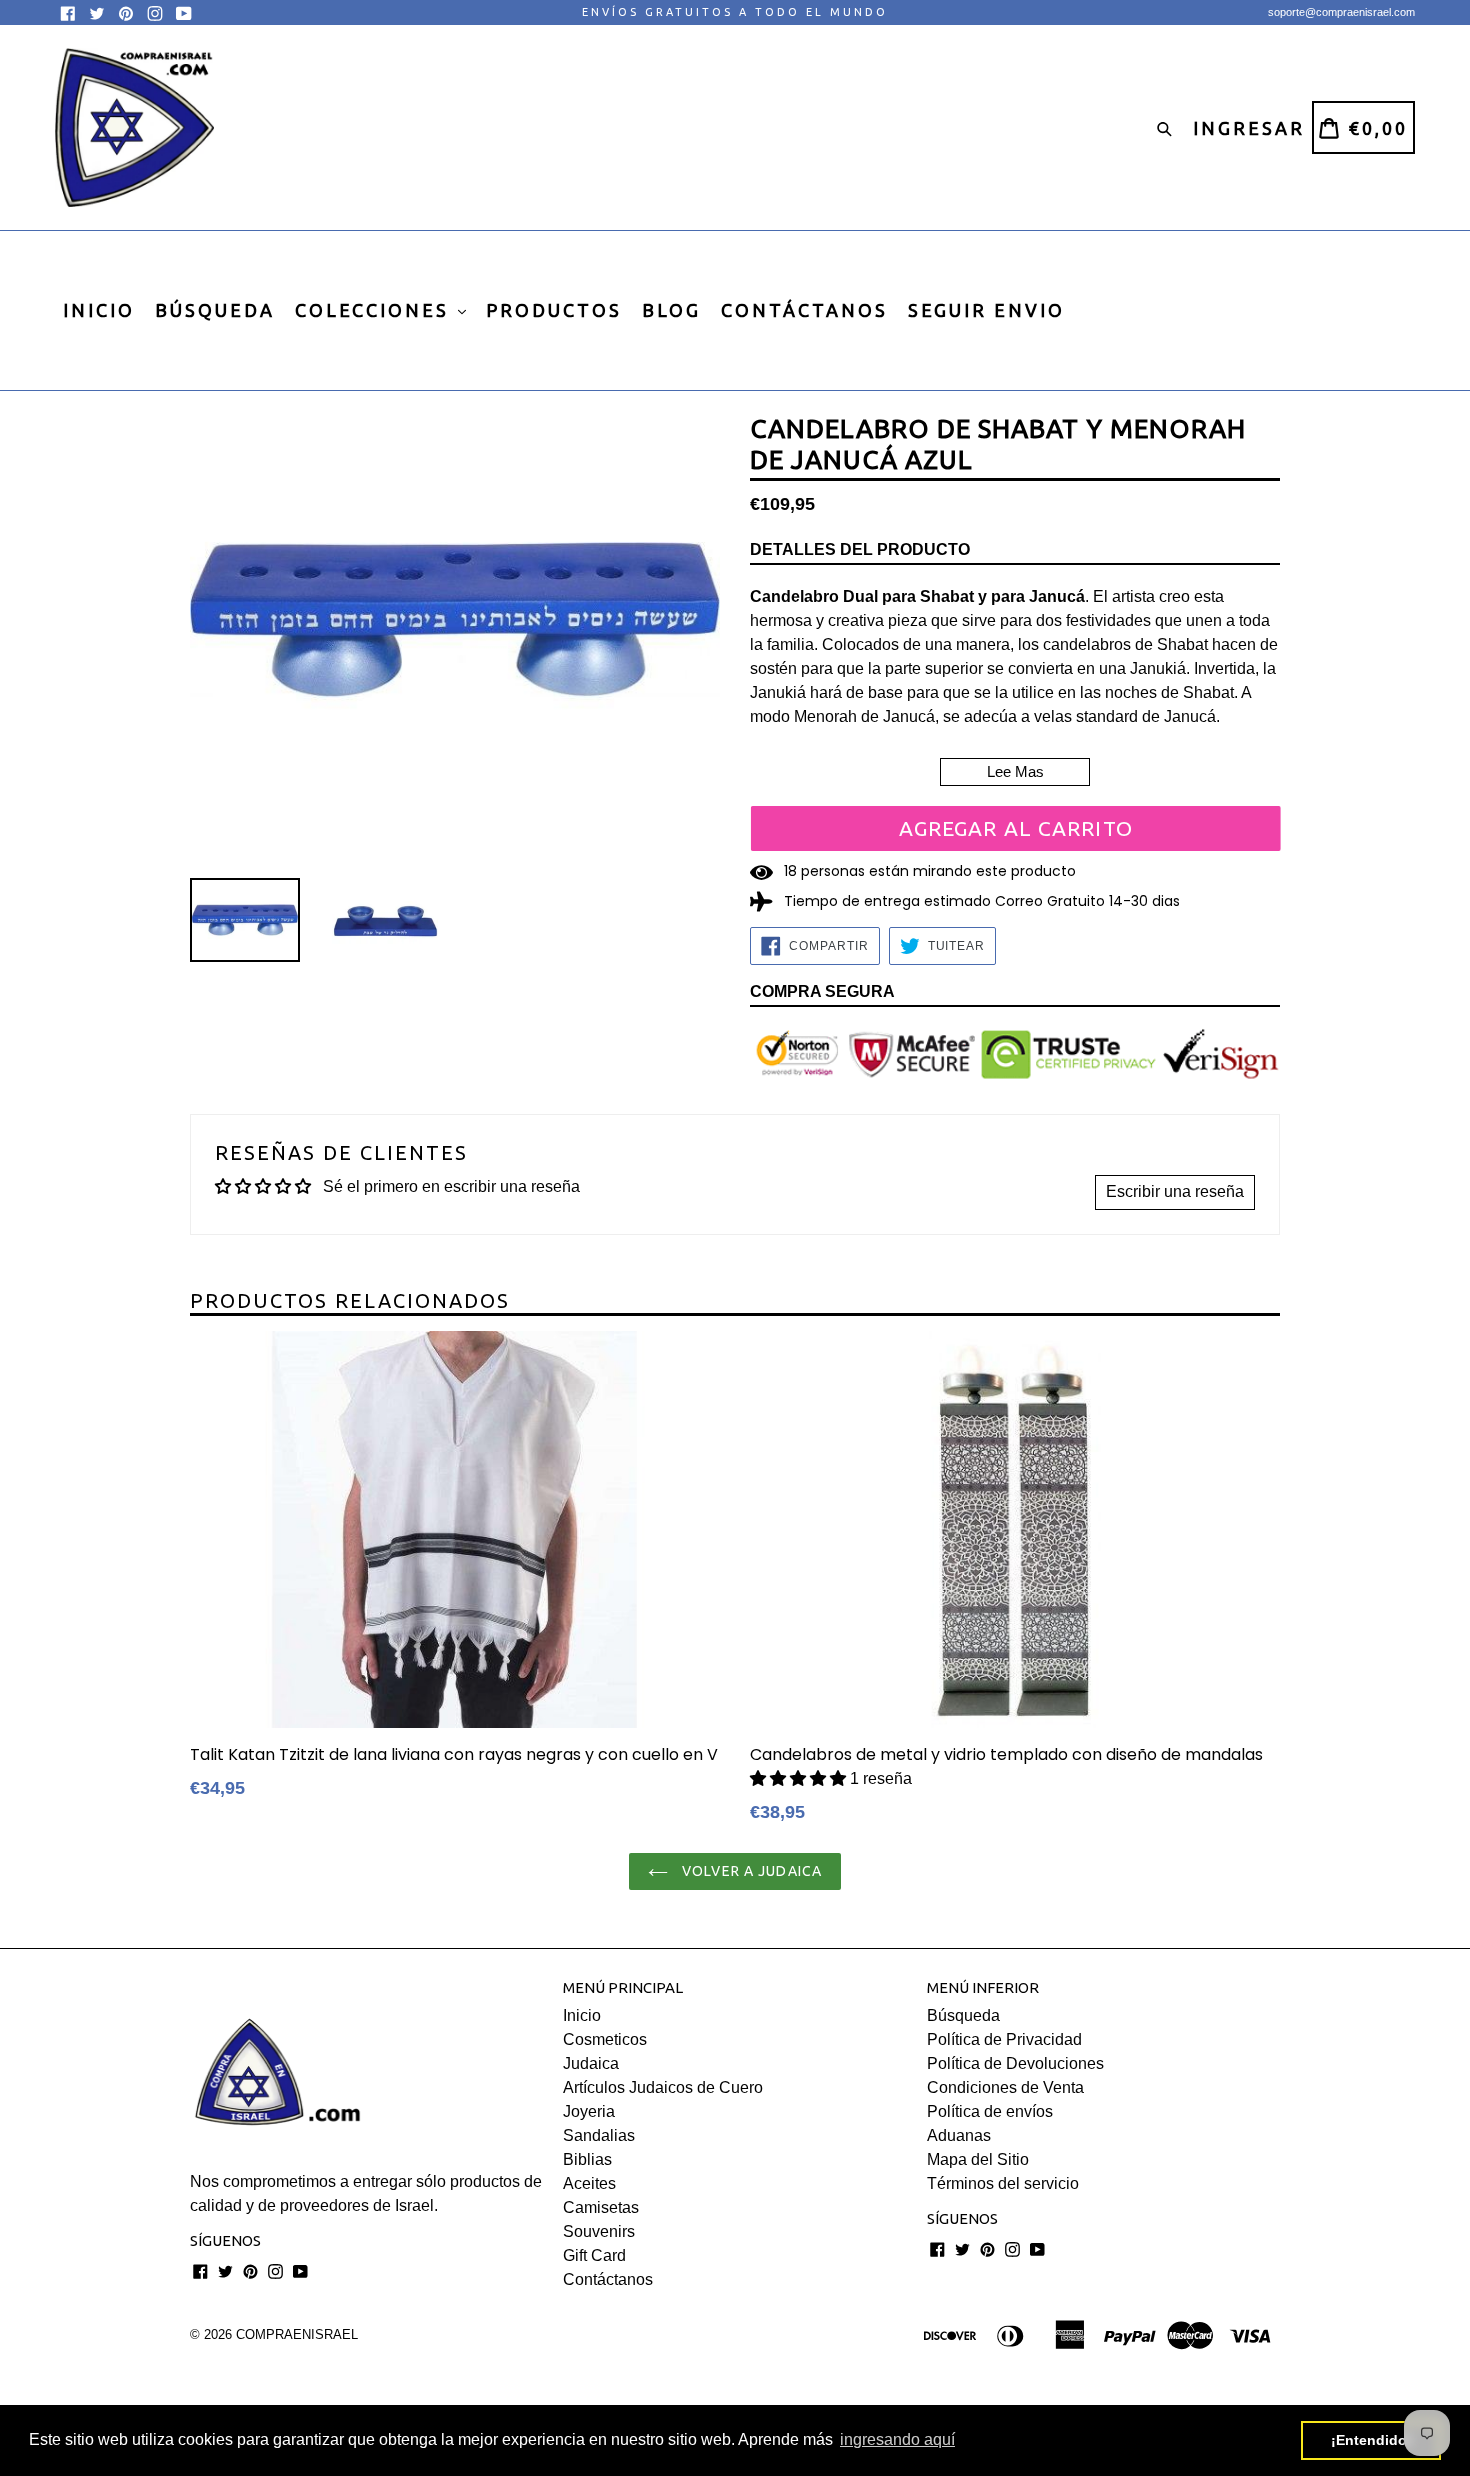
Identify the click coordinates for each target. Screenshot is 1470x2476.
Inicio (582, 2015)
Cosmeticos (605, 2039)
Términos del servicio (1003, 2183)
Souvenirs (599, 2231)
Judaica (591, 2063)
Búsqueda (963, 2015)
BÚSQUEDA (215, 310)
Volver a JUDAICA (750, 1871)
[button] (800, 1778)
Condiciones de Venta (1005, 2087)
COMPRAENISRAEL (297, 2334)
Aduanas (959, 2135)
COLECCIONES (375, 310)
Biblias (587, 2159)
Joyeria (589, 2111)
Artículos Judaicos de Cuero (663, 2087)
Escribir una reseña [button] (1175, 1191)
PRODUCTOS (554, 310)
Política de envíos (990, 2111)
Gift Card (594, 2255)
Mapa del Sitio (978, 2159)
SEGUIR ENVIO (986, 310)
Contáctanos (608, 2279)
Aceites (589, 2183)
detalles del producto (860, 549)
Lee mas (1015, 771)
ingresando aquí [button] (897, 2439)
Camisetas (601, 2207)
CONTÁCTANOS (804, 310)
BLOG (671, 310)
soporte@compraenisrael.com (1341, 12)
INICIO (99, 310)
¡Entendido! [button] (1371, 2440)
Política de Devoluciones (1015, 2063)
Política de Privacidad (1004, 2039)
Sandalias (599, 2135)
